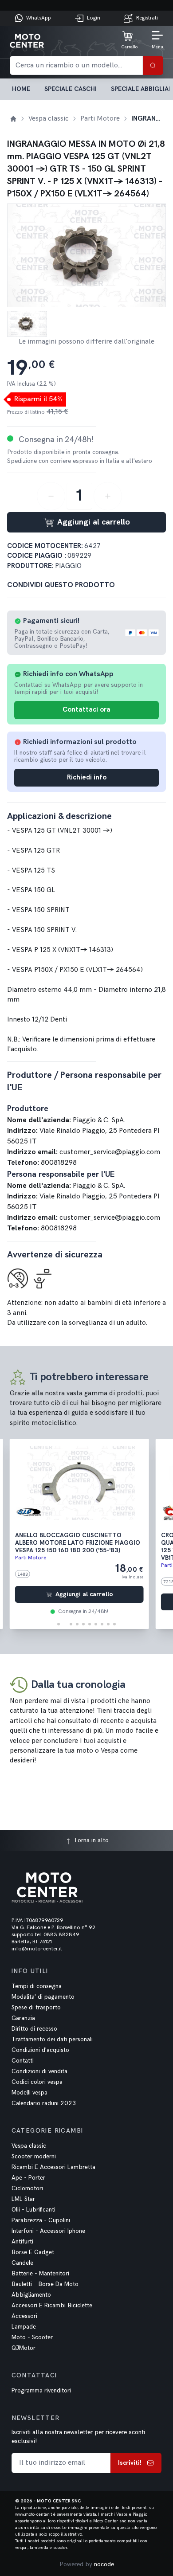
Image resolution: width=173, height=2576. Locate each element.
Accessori (24, 2316)
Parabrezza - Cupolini (41, 2220)
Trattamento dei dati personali (52, 2040)
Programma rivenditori (41, 2391)
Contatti (23, 2061)
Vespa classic (29, 2146)
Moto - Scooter (32, 2337)
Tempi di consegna (37, 1986)
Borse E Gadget (33, 2252)
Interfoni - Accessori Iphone (48, 2231)
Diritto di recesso (34, 2029)
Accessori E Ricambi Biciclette (52, 2306)
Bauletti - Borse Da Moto (45, 2284)
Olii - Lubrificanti (33, 2210)
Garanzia (23, 2018)
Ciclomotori (27, 2188)
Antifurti (22, 2242)
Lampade (24, 2327)
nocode (104, 2564)
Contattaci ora (86, 710)
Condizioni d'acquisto (40, 2050)
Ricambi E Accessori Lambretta (53, 2167)
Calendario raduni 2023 (44, 2103)
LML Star (23, 2199)
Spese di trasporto (36, 2008)
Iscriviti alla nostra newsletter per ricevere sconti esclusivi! (78, 2437)
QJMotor (24, 2348)
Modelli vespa (29, 2093)
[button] (59, 1624)
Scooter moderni (34, 2157)
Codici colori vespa (37, 2082)
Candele (22, 2263)
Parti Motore (31, 1558)
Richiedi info (87, 777)
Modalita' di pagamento (43, 1997)
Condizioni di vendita (39, 2071)
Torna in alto (90, 1840)
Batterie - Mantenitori (40, 2274)
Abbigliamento (31, 2295)
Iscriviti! (130, 2463)
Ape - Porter (28, 2178)
